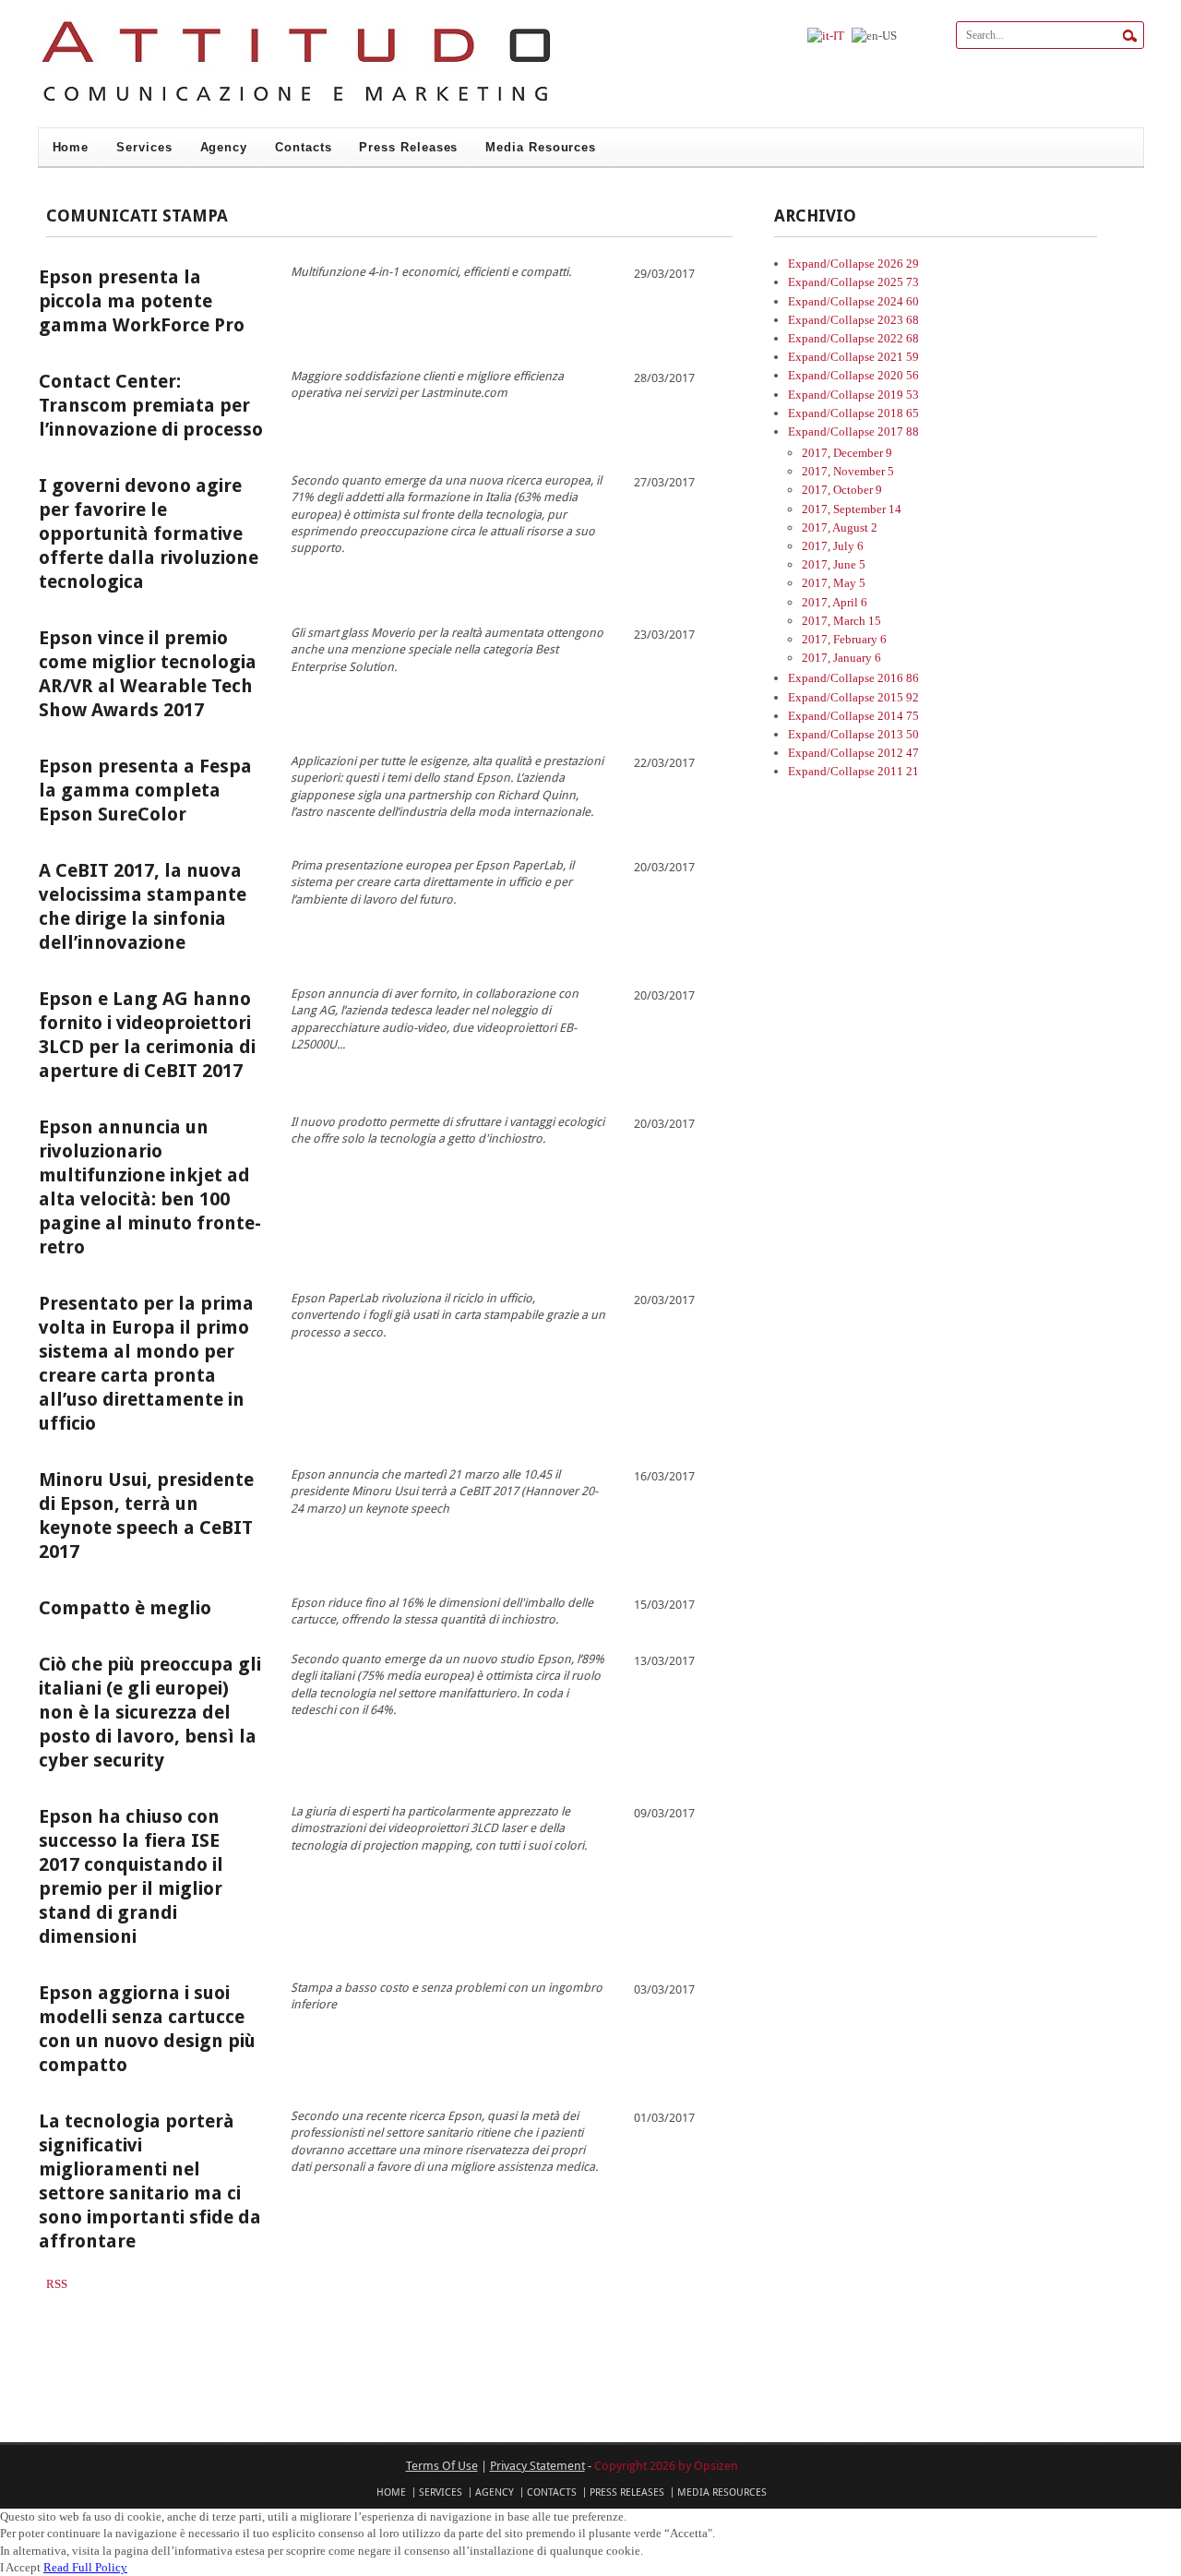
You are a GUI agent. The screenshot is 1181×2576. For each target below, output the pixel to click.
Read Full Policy (85, 2567)
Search (1130, 36)
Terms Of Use (442, 2465)
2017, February (844, 639)
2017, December (847, 453)
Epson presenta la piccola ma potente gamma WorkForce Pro (142, 301)
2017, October (842, 490)
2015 (898, 697)
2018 (898, 413)
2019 (898, 395)
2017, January (841, 658)
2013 (898, 734)
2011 (898, 771)
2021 (898, 357)
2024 (898, 301)
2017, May (834, 583)
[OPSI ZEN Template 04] (296, 105)
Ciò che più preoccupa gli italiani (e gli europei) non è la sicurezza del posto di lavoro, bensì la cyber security (150, 1712)
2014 (898, 716)
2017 (898, 431)
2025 (898, 282)
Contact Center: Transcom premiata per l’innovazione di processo (151, 405)
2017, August (840, 527)
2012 (898, 753)
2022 (898, 338)
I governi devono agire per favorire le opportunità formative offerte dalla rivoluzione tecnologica (149, 533)
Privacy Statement (537, 2465)
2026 (898, 264)
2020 (898, 375)
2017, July (833, 546)
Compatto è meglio (125, 1608)
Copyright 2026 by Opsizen (666, 2465)
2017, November (848, 471)
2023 (898, 320)
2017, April (835, 602)
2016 (898, 678)
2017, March (841, 621)
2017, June (834, 564)
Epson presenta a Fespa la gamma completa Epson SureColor (145, 790)
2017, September (852, 509)
